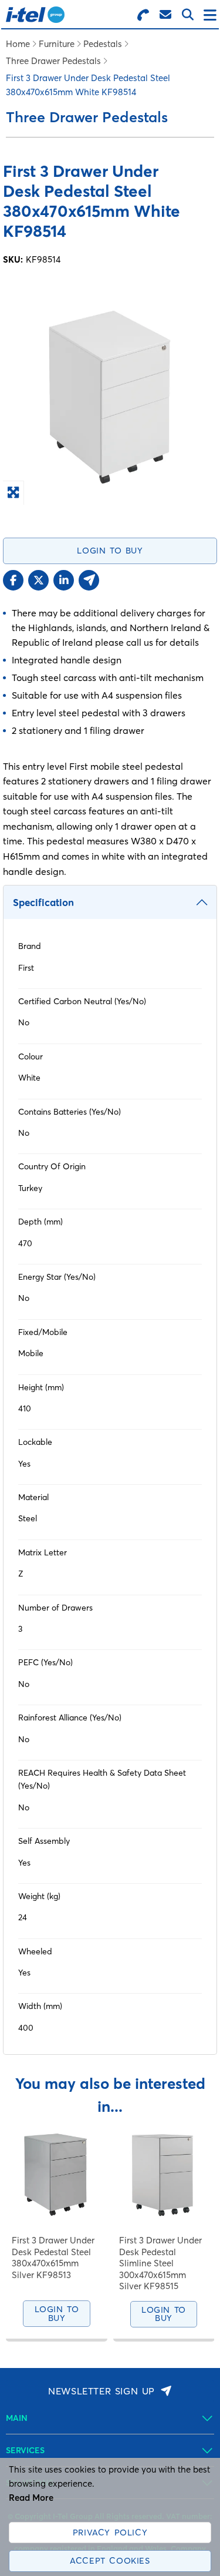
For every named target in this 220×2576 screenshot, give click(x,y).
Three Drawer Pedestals (53, 61)
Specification (43, 902)
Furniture (57, 44)
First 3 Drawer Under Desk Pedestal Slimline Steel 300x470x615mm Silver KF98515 (160, 2263)
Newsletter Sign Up (101, 2391)
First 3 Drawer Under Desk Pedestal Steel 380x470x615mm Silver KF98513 (53, 2258)
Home (18, 44)
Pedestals (103, 44)
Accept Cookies (110, 2561)
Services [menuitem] (25, 2450)
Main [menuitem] (17, 2418)
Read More (31, 2498)
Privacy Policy (110, 2533)
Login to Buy (110, 551)
